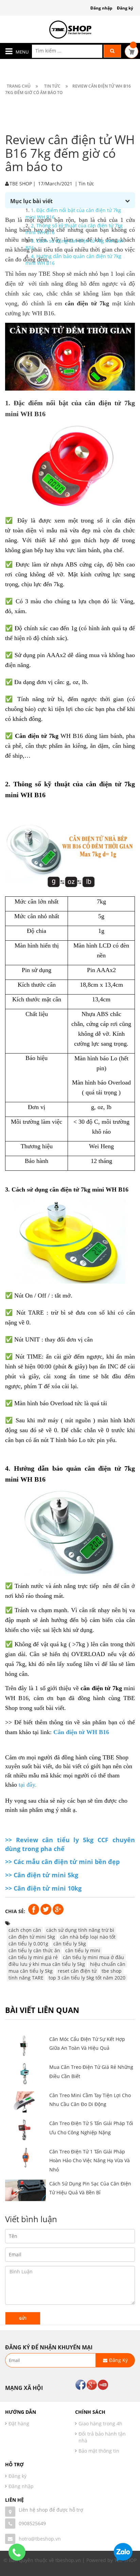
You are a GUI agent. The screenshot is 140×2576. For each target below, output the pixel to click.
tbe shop (112, 1971)
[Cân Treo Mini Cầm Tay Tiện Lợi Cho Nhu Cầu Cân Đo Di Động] (25, 2102)
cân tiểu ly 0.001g (28, 1944)
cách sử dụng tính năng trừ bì (80, 1930)
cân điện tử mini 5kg (32, 1937)
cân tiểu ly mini (83, 1950)
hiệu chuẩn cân (108, 1964)
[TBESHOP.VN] (70, 29)
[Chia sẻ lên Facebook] (34, 1909)
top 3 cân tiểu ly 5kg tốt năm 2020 (87, 1978)
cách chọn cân (25, 1930)
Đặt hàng (19, 2423)
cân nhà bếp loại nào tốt (88, 1937)
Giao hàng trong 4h (100, 2423)
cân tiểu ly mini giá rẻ (33, 1957)
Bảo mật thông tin (99, 2451)
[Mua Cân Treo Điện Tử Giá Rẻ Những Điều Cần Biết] (25, 2074)
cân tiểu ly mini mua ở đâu (93, 1957)
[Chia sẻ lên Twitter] (47, 1909)
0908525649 (32, 2523)
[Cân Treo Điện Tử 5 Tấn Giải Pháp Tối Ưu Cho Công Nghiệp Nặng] (25, 2130)
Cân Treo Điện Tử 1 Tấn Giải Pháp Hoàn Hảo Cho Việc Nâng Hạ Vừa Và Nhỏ (90, 2161)
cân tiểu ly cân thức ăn (34, 1950)
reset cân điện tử (77, 1971)
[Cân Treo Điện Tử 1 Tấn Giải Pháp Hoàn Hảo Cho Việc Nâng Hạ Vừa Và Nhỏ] (25, 2158)
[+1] (58, 1909)
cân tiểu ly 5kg (70, 1944)
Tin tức (86, 184)
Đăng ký (125, 8)
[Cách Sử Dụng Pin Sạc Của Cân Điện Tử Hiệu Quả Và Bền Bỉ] (25, 2190)
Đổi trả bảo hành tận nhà (102, 2437)
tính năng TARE (26, 1978)
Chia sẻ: (15, 1911)
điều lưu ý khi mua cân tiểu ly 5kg (47, 1964)
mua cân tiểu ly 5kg (31, 1971)
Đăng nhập (101, 8)
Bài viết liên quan (42, 2010)
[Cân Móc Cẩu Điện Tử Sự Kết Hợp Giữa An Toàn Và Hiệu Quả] (25, 2046)
